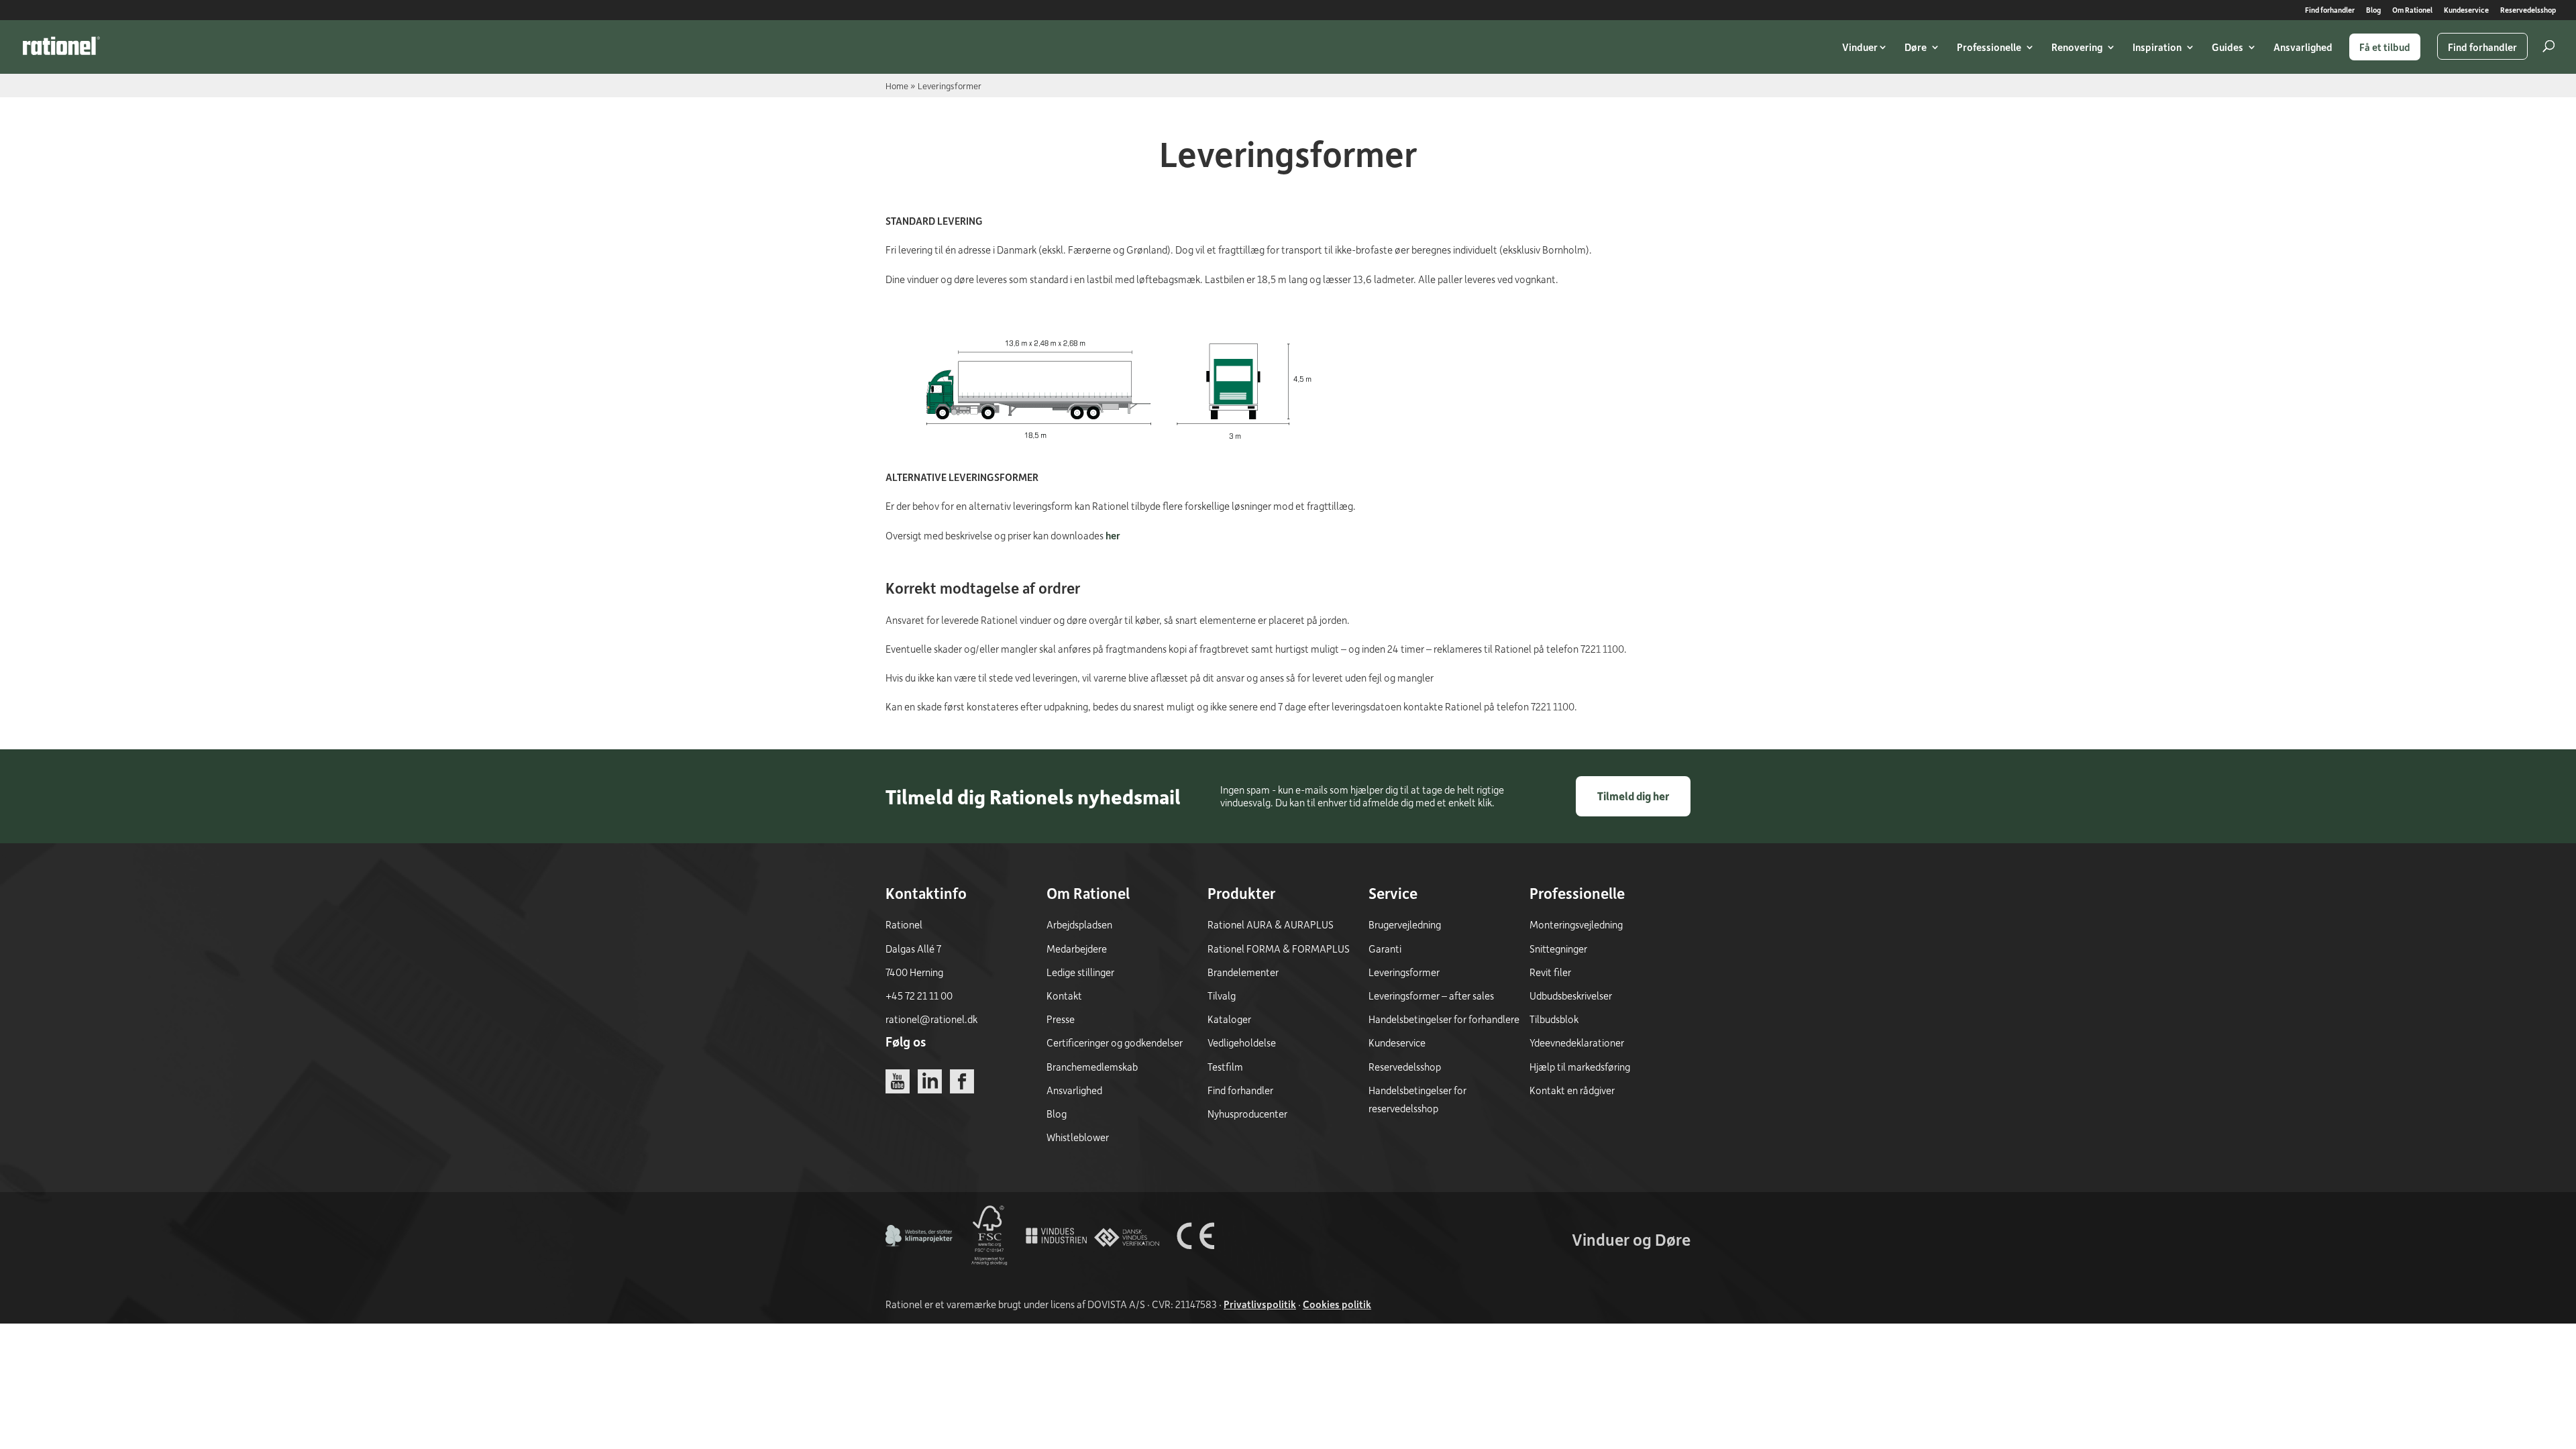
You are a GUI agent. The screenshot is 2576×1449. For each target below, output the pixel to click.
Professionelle (1989, 47)
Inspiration (2157, 47)
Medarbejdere (1077, 949)
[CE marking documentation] (1195, 1265)
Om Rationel (2412, 10)
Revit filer (1550, 972)
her (1113, 535)
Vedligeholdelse (1242, 1042)
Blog (2373, 10)
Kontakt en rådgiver (1572, 1090)
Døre (1916, 47)
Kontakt (1064, 996)
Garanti (1385, 949)
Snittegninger (1558, 949)
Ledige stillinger (1080, 972)
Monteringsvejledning (1576, 924)
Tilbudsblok (1554, 1019)
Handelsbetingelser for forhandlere (1444, 1019)
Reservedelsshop (2528, 10)
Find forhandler (2330, 10)
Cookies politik (1337, 1304)
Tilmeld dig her (1633, 796)
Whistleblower (1078, 1137)
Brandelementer (1243, 972)
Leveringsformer (1404, 972)
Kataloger (1229, 1019)
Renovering (2077, 47)
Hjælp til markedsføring (1580, 1067)
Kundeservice (2466, 10)
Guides (2228, 47)
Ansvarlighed (2303, 47)
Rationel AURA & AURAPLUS (1271, 924)
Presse (1061, 1019)
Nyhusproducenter (1247, 1114)
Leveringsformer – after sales (1431, 996)
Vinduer (1860, 47)
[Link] (61, 46)
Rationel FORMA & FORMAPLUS (1279, 949)
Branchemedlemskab (1092, 1067)
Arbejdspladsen (1079, 924)
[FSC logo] (988, 1265)
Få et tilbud (2385, 47)
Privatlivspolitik (1260, 1304)
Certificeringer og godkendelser (1115, 1042)
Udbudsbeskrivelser (1571, 996)
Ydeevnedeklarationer (1577, 1042)
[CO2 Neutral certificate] (919, 1265)
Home (897, 86)
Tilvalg (1222, 996)
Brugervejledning (1405, 924)
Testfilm (1225, 1067)
